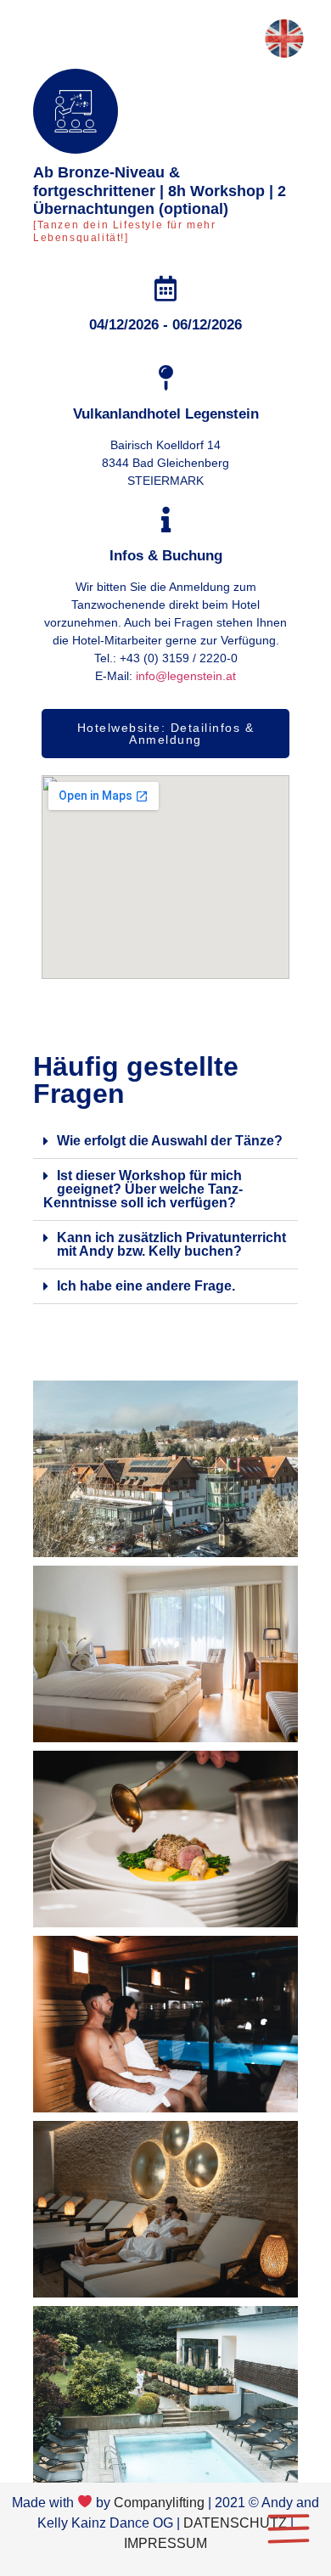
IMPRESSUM (165, 2543)
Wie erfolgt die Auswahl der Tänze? (170, 1141)
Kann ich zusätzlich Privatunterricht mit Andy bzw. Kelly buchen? (171, 1244)
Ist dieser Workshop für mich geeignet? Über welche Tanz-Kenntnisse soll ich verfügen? (143, 1189)
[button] (165, 1142)
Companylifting (159, 2503)
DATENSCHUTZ (235, 2523)
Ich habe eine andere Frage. (146, 1286)
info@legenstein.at (186, 676)
